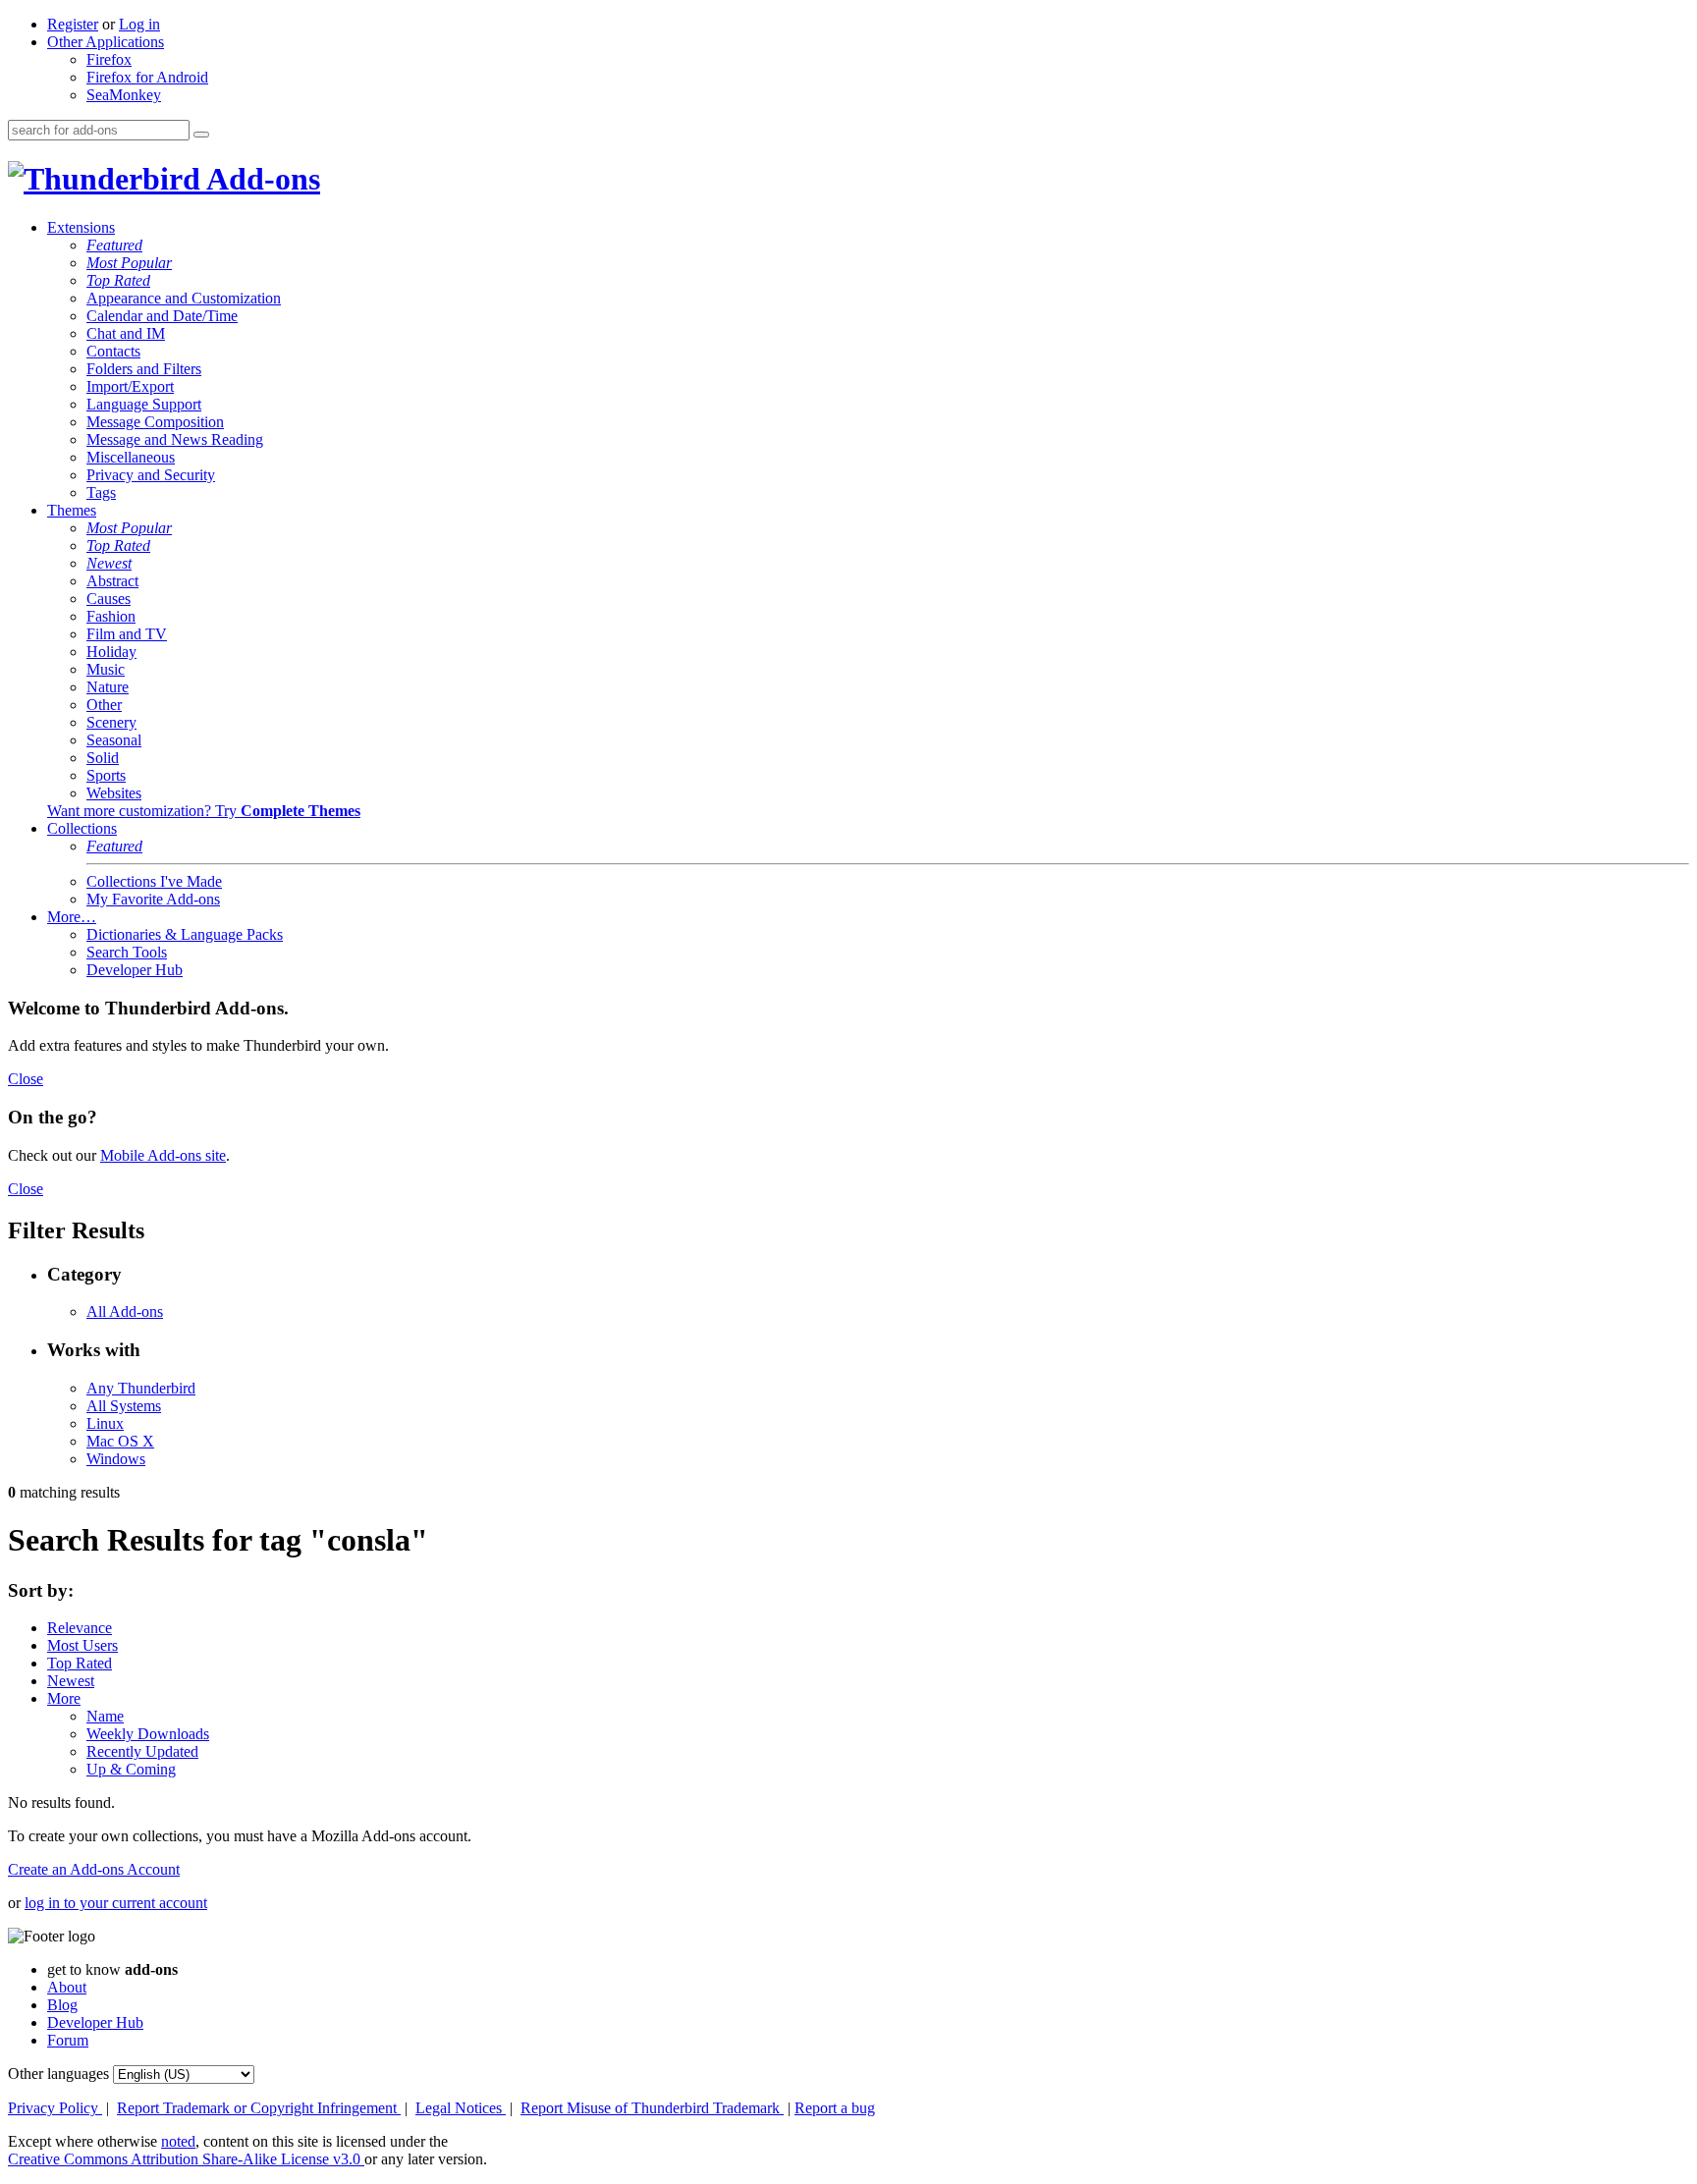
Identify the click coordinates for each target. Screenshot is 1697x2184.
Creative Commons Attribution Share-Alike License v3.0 (186, 2159)
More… (72, 917)
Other (104, 705)
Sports (106, 775)
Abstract (112, 581)
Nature (108, 687)
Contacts (113, 351)
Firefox (109, 59)
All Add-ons (125, 1311)
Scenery (111, 722)
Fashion (111, 616)
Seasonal (114, 740)
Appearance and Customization (184, 298)
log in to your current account (116, 1903)
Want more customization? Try (204, 811)
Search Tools (127, 952)
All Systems (124, 1406)
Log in (139, 24)
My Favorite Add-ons (153, 899)
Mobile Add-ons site (163, 1155)
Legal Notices (461, 2108)
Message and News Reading (175, 439)
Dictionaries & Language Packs (185, 934)
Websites (114, 793)
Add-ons (260, 179)
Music (106, 669)
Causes (109, 599)
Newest (109, 563)
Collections (82, 828)
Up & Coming (131, 1769)
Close (26, 1079)
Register (73, 24)
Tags (101, 492)
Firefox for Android (147, 77)
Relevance (80, 1628)
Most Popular (129, 263)
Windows (116, 1459)
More (64, 1698)
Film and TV (127, 634)
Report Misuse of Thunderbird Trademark (652, 2108)
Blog (62, 2005)
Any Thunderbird (141, 1388)
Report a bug (835, 2108)
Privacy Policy (55, 2108)
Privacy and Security (151, 475)
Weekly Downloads (148, 1734)
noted (178, 2141)
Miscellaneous (131, 457)
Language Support (144, 404)
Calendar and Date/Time (162, 316)
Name (105, 1716)
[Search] (201, 135)
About (67, 1987)
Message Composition (155, 422)
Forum (68, 2040)
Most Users (82, 1645)
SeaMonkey (124, 95)
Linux (105, 1423)
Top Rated (118, 280)
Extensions (81, 227)
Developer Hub (135, 970)
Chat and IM (126, 333)
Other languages (58, 2074)
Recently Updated (142, 1751)
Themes (72, 510)
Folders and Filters (144, 369)
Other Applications (106, 42)
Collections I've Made (154, 881)
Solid (103, 758)
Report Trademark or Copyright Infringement (259, 2108)
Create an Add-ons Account (94, 1869)
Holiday (111, 652)
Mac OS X (120, 1441)
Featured (114, 245)
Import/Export (130, 386)
